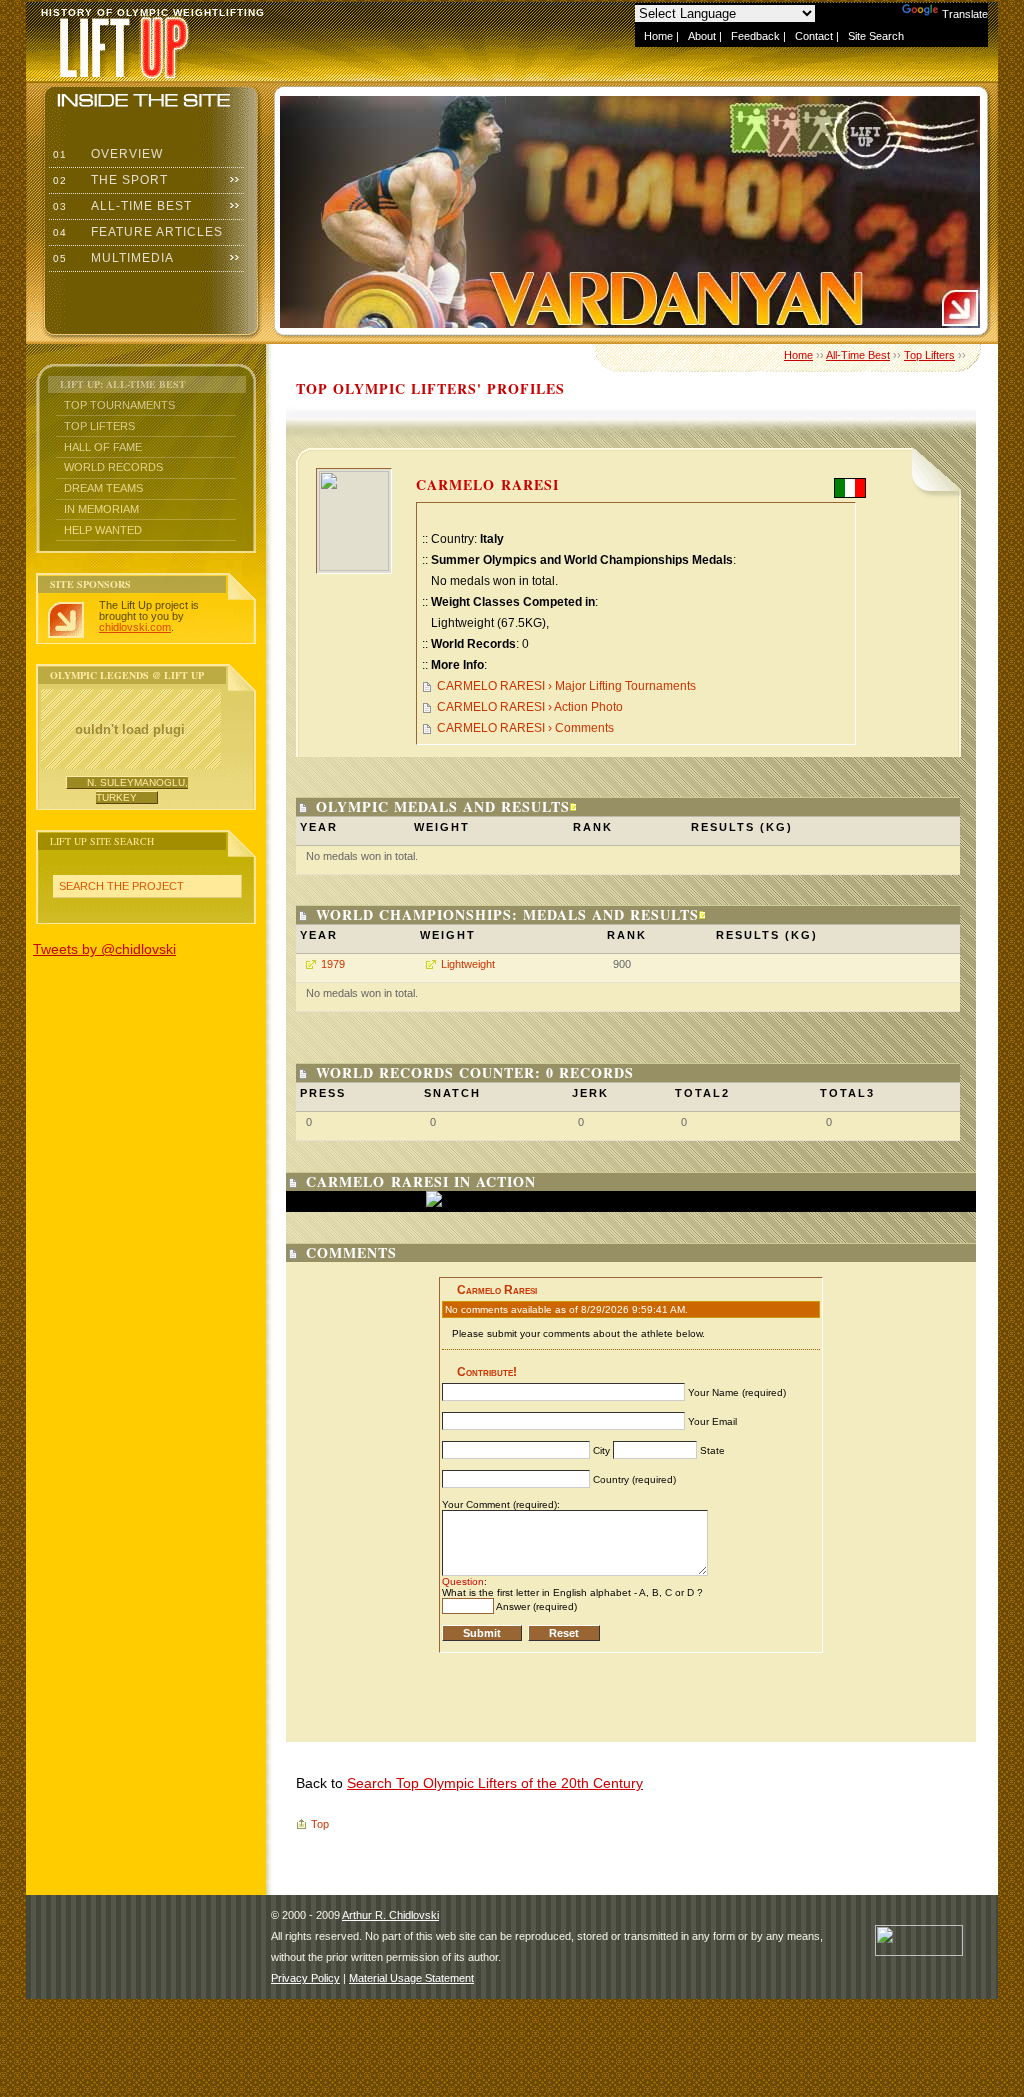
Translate (965, 14)
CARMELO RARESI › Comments (525, 728)
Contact (814, 36)
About (702, 36)
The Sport (108, 180)
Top (320, 1824)
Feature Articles (136, 232)
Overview (106, 154)
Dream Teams (103, 488)
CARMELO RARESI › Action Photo (530, 707)
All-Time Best (120, 206)
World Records (113, 467)
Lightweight (468, 964)
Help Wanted (103, 530)
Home (658, 36)
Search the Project (121, 886)
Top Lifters (99, 426)
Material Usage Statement (411, 1978)
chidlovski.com (135, 627)
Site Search (876, 36)
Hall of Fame (103, 447)
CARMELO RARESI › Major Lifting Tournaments (566, 686)
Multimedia (111, 258)
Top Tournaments (119, 405)
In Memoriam (101, 509)
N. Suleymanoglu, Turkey (137, 789)
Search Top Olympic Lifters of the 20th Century (495, 1783)
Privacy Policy (305, 1978)
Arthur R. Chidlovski (390, 1915)
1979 (333, 964)
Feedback (755, 36)
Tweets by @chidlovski (104, 949)
